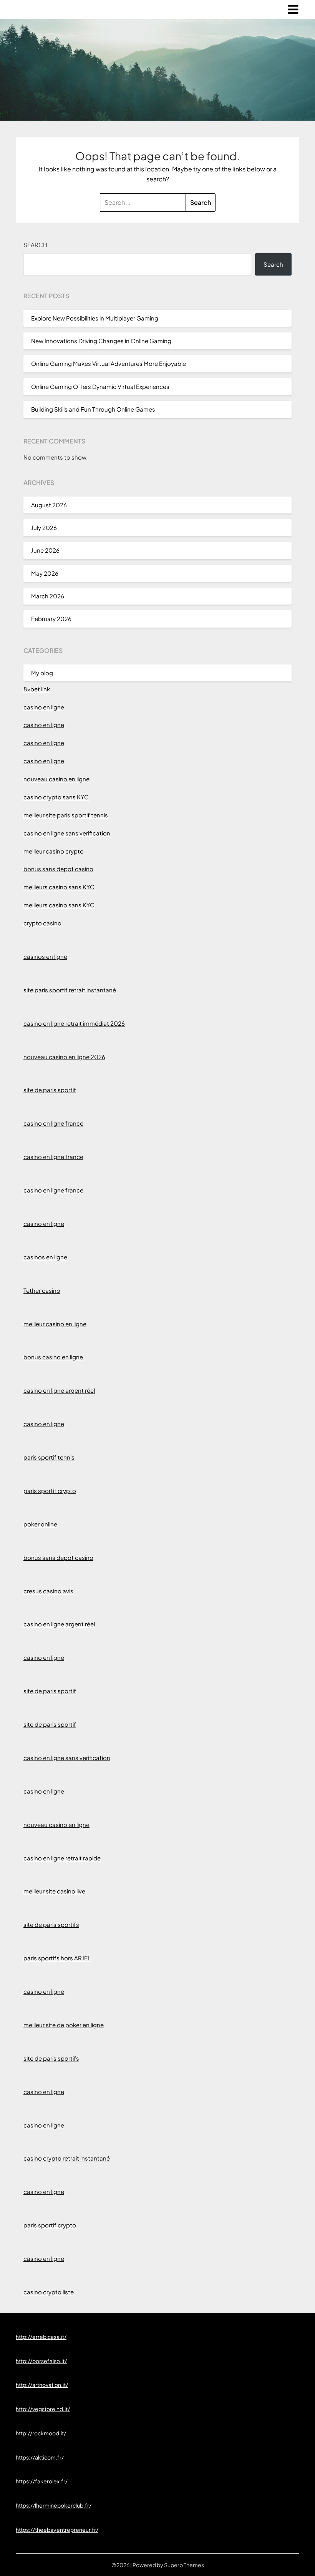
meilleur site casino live (54, 1891)
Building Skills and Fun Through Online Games (93, 409)
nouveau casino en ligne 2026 (64, 1057)
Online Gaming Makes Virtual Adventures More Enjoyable (109, 363)
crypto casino (42, 923)
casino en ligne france (53, 1123)
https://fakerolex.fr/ (42, 2481)
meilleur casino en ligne (55, 1324)
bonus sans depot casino (58, 869)
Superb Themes (184, 2565)
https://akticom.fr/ (40, 2457)
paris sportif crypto (50, 1491)
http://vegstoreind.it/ (43, 2409)
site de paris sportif (50, 1090)
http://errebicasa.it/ (41, 2337)
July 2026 (44, 527)
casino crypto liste (49, 2292)
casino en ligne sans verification (67, 833)
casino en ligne (44, 707)
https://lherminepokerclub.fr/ (54, 2505)
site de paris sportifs (51, 1924)
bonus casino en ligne (53, 1357)
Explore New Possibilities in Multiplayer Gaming (95, 318)
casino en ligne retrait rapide (62, 1858)
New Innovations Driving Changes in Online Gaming (101, 341)
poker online (40, 1524)
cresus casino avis (48, 1591)
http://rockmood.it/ (41, 2433)
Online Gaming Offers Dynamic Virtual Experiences (100, 386)
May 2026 (45, 573)
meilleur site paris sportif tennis (66, 815)
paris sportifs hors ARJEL (57, 1958)
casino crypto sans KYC (56, 797)
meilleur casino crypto (54, 851)
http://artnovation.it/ (42, 2385)
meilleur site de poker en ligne (64, 2025)
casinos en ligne (45, 956)
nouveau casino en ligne (56, 779)
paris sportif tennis (49, 1457)
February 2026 (51, 619)
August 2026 (49, 505)
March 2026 (48, 596)
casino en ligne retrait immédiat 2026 (74, 1023)
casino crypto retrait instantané (67, 2158)
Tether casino (42, 1290)
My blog (42, 673)
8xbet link (37, 689)
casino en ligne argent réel (59, 1390)
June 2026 (45, 550)
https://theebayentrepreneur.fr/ (57, 2529)
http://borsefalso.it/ (41, 2361)
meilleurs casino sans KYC (59, 887)
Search (35, 245)
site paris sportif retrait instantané (70, 990)
